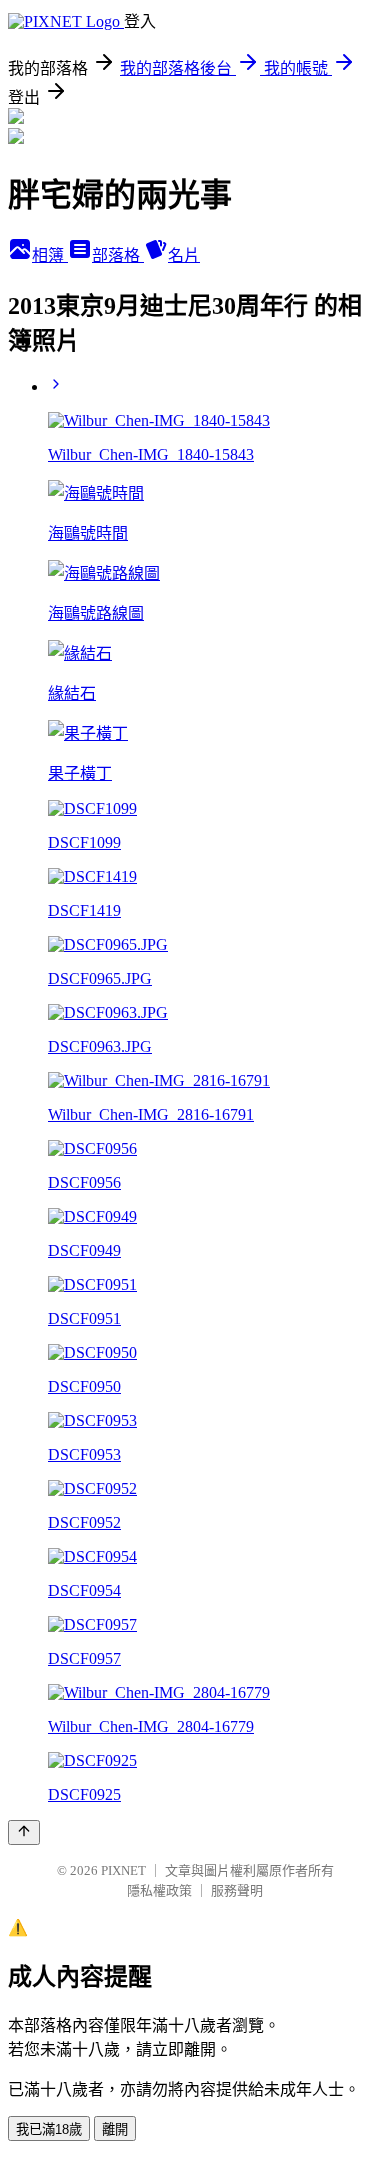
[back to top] (24, 1832)
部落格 (118, 255)
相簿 (50, 255)
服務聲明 (237, 1890)
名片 (184, 255)
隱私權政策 (159, 1890)
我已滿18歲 (49, 2129)
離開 (115, 2129)
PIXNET (123, 1870)
